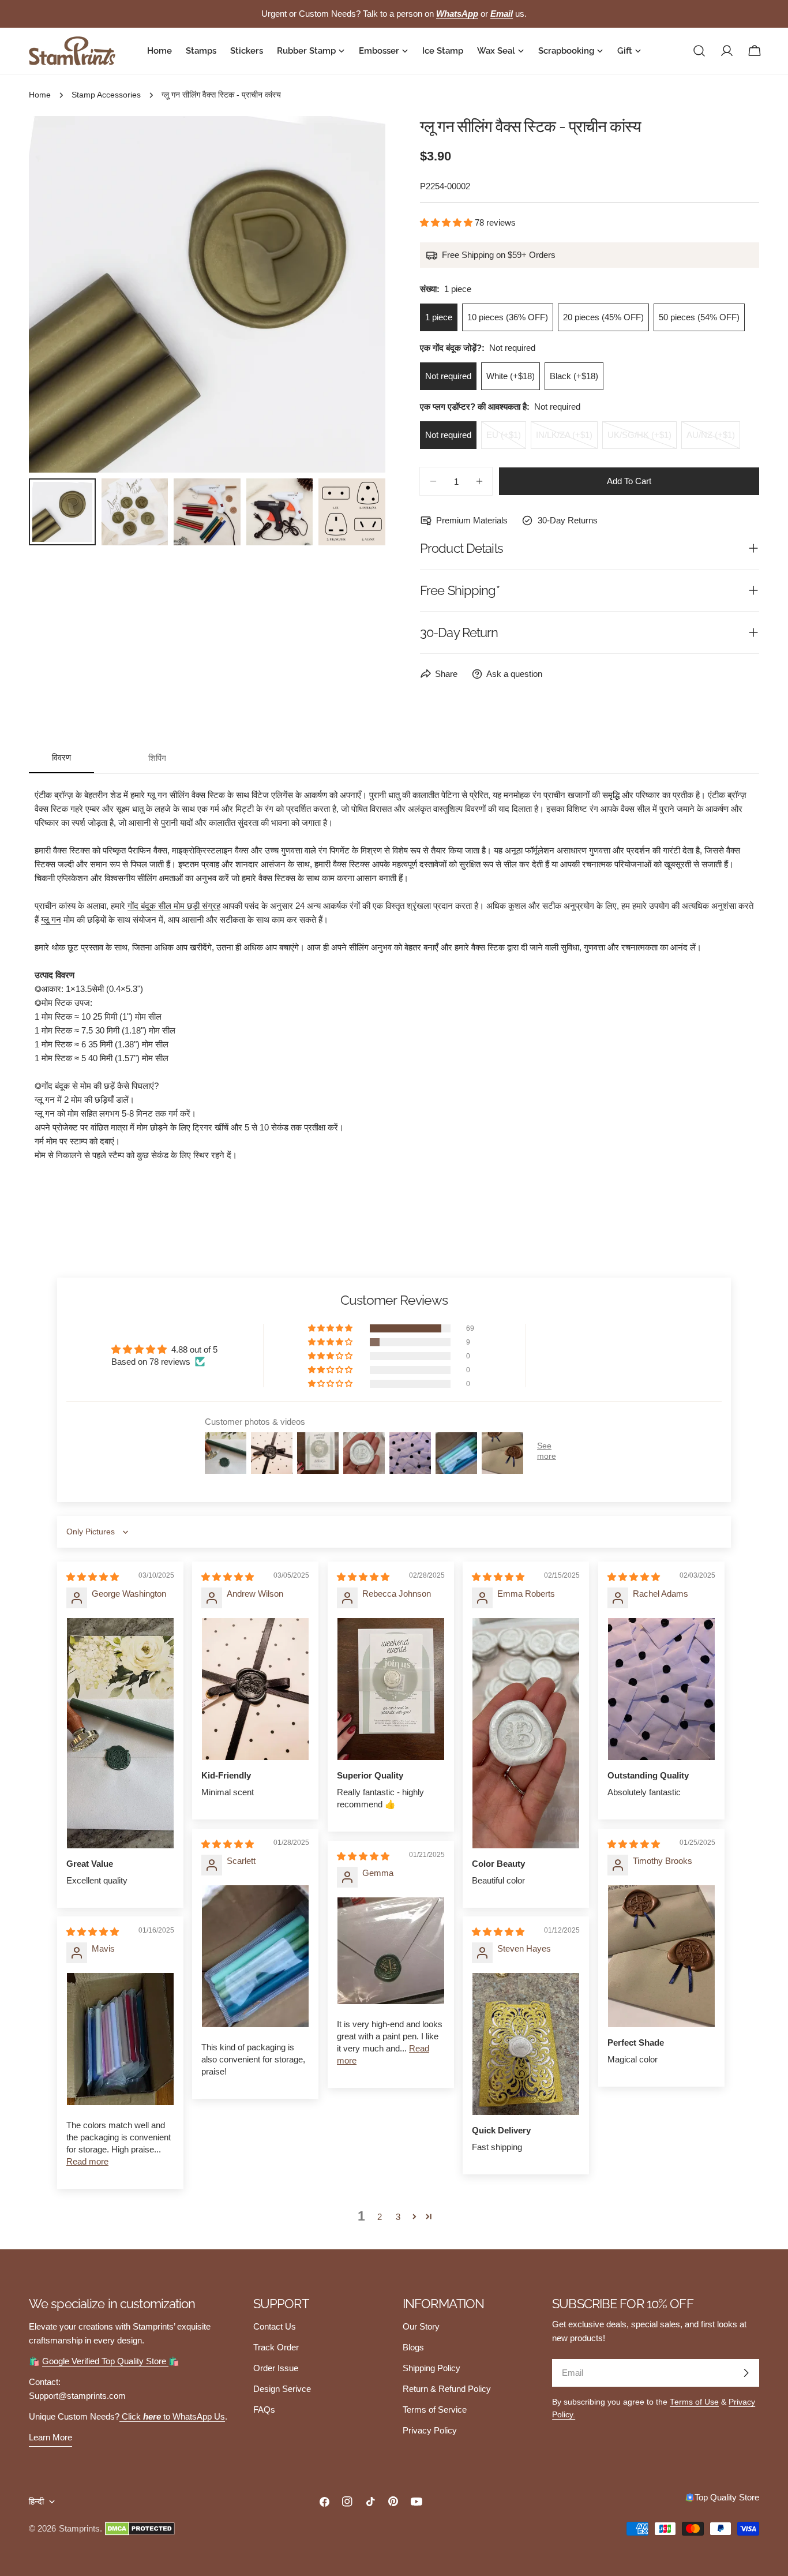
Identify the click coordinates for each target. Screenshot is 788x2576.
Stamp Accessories (106, 95)
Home (40, 95)
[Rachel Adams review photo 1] (661, 1689)
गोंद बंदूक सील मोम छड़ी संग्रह (174, 906)
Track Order (276, 2347)
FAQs (264, 2410)
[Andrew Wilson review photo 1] (255, 1689)
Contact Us (275, 2326)
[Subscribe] (746, 2373)
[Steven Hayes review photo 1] (526, 2044)
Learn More (50, 2437)
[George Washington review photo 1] (120, 1733)
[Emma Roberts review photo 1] (526, 1733)
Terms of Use (694, 2402)
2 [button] (380, 2217)
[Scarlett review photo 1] (255, 1956)
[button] (447, 222)
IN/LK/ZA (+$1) (567, 439)
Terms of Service (435, 2410)
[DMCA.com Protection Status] (140, 2529)
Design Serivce (282, 2389)
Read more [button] (87, 2161)
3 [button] (398, 2217)
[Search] (699, 51)
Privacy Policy (430, 2430)
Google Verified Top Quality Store (105, 2361)
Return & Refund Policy (447, 2389)
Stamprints (79, 2528)
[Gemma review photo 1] (391, 1951)
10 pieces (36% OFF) (508, 317)
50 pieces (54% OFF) (699, 317)
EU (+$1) (506, 439)
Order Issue (276, 2368)
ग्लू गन (51, 920)
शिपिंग (157, 758)
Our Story (421, 2326)
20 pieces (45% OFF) (603, 317)
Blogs (413, 2347)
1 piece (439, 317)
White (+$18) (511, 376)
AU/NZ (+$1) (713, 439)
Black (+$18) (574, 376)
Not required (448, 376)
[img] (93, 1577)
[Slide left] (57, 294)
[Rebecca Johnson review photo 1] (391, 1689)
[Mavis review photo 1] (120, 2039)
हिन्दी (36, 2501)
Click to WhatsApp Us (172, 2416)
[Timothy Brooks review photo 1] (661, 1956)
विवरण (61, 757)
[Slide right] (358, 294)
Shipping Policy (431, 2368)
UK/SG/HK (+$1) (642, 439)
